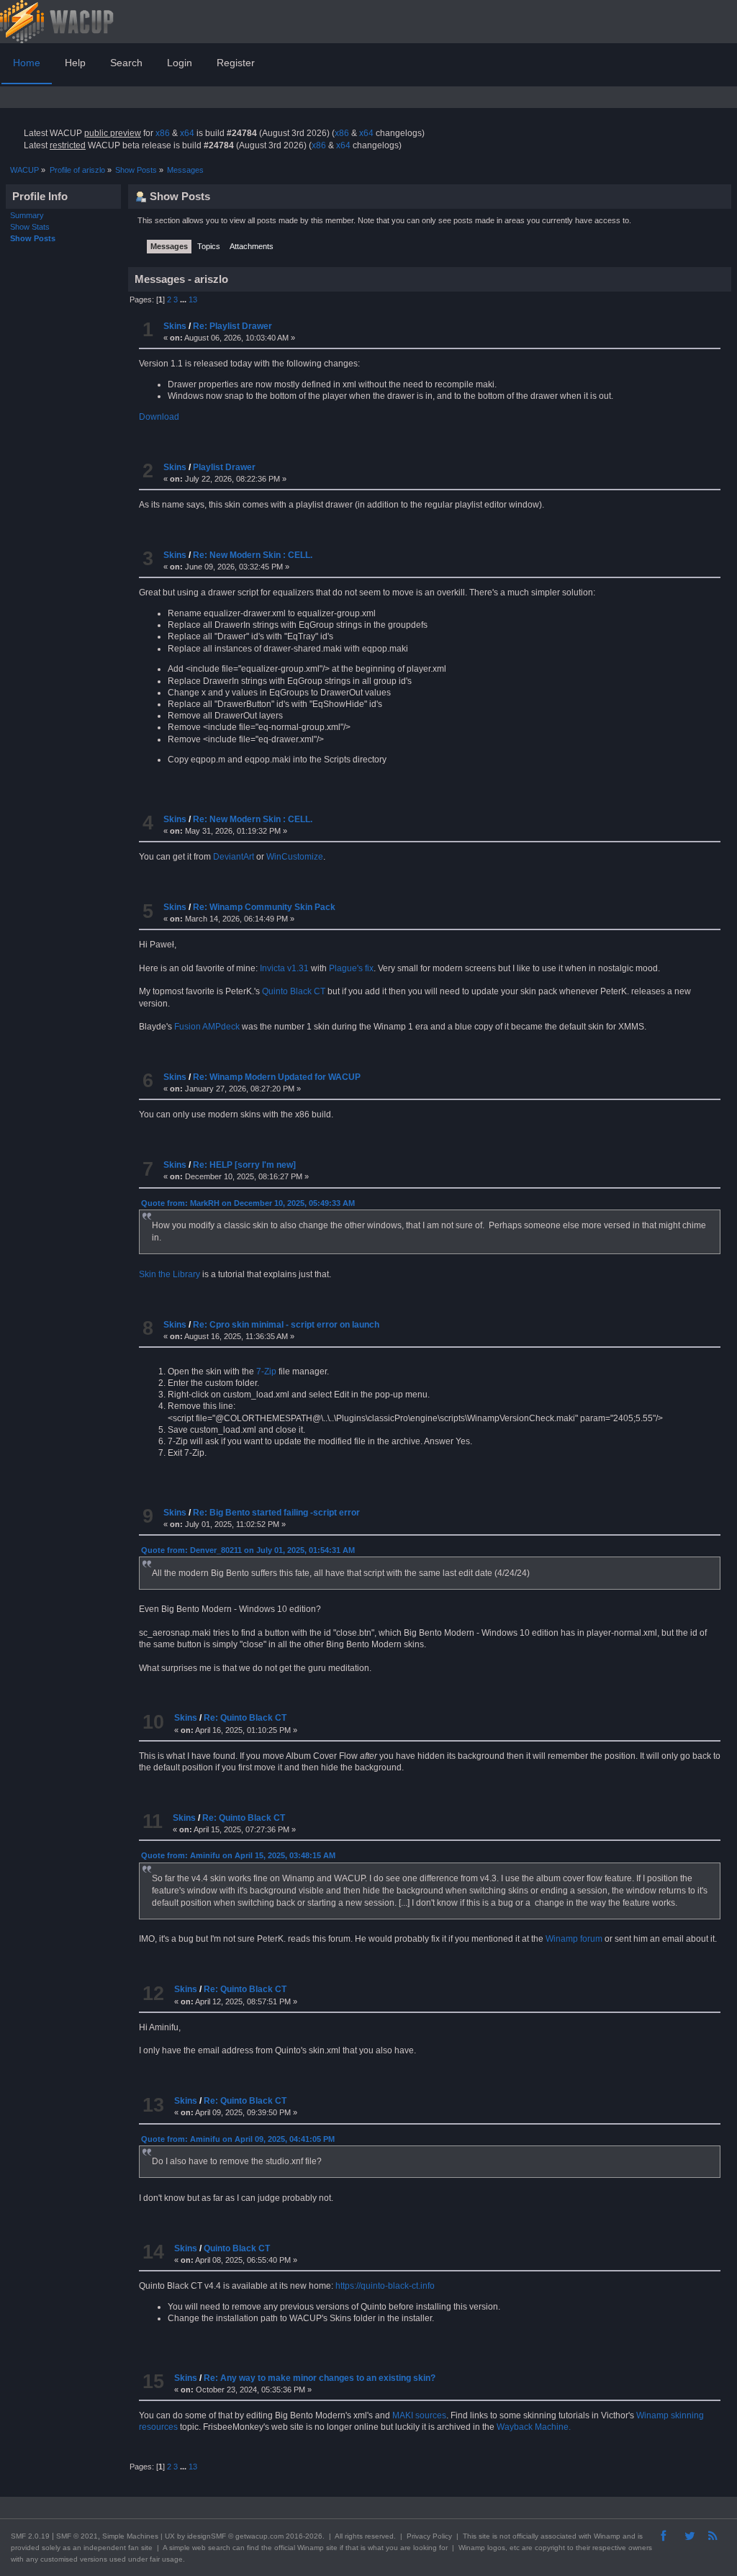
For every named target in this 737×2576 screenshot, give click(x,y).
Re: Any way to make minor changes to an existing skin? (320, 2378)
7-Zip (266, 1372)
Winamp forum (574, 1939)
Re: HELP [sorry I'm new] (244, 1165)
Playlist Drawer (224, 467)
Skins (175, 326)
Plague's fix (351, 968)
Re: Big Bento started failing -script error (276, 1513)
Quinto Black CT (294, 991)
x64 (187, 133)
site (484, 2536)
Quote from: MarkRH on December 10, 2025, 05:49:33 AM (248, 1203)
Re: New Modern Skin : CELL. (253, 555)
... (184, 300)
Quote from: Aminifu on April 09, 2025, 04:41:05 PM (238, 2139)
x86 (163, 133)
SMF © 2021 (77, 2536)
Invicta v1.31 (284, 968)
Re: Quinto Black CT (245, 1718)
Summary (27, 215)
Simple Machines (130, 2536)
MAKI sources (419, 2415)
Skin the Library (169, 1274)
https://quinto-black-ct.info (385, 2286)
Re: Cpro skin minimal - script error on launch (286, 1325)
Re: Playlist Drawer (232, 326)
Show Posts (33, 238)
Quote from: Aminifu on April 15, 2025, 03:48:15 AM (238, 1855)
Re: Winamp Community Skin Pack (264, 907)
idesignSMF (207, 2536)
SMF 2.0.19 (30, 2536)
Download (159, 417)
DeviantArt (234, 857)
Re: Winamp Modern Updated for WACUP (277, 1077)
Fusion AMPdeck (207, 1027)
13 (193, 300)
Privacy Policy (429, 2536)
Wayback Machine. (534, 2427)
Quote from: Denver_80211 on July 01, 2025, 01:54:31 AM (248, 1550)
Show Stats (30, 227)
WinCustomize (295, 857)
